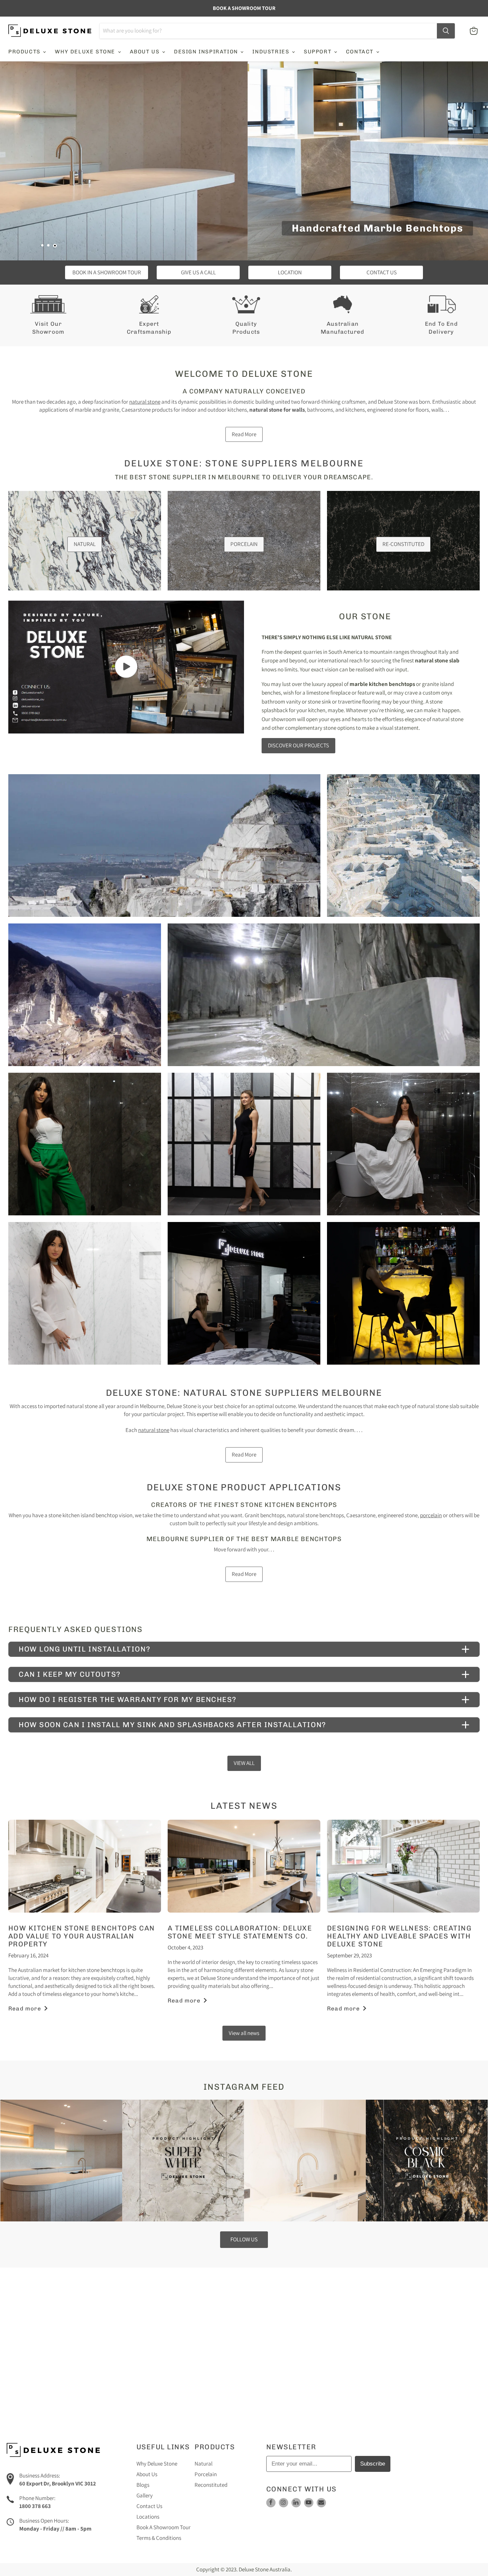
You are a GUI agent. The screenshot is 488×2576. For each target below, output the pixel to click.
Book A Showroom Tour (163, 2527)
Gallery (145, 2495)
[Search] (446, 31)
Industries (272, 52)
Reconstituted (211, 2485)
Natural (203, 2464)
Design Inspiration (207, 52)
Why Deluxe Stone (86, 52)
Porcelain (206, 2474)
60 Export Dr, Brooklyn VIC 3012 (58, 2483)
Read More (244, 434)
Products (25, 52)
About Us (146, 52)
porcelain (431, 1515)
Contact (361, 52)
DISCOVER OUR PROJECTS (298, 745)
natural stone (145, 402)
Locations (148, 2517)
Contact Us (149, 2506)
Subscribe (373, 2464)
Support (319, 52)
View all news (244, 2033)
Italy (443, 652)
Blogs (143, 2485)
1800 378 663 (35, 2506)
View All (244, 1763)
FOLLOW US (244, 2239)
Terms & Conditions (159, 2538)
